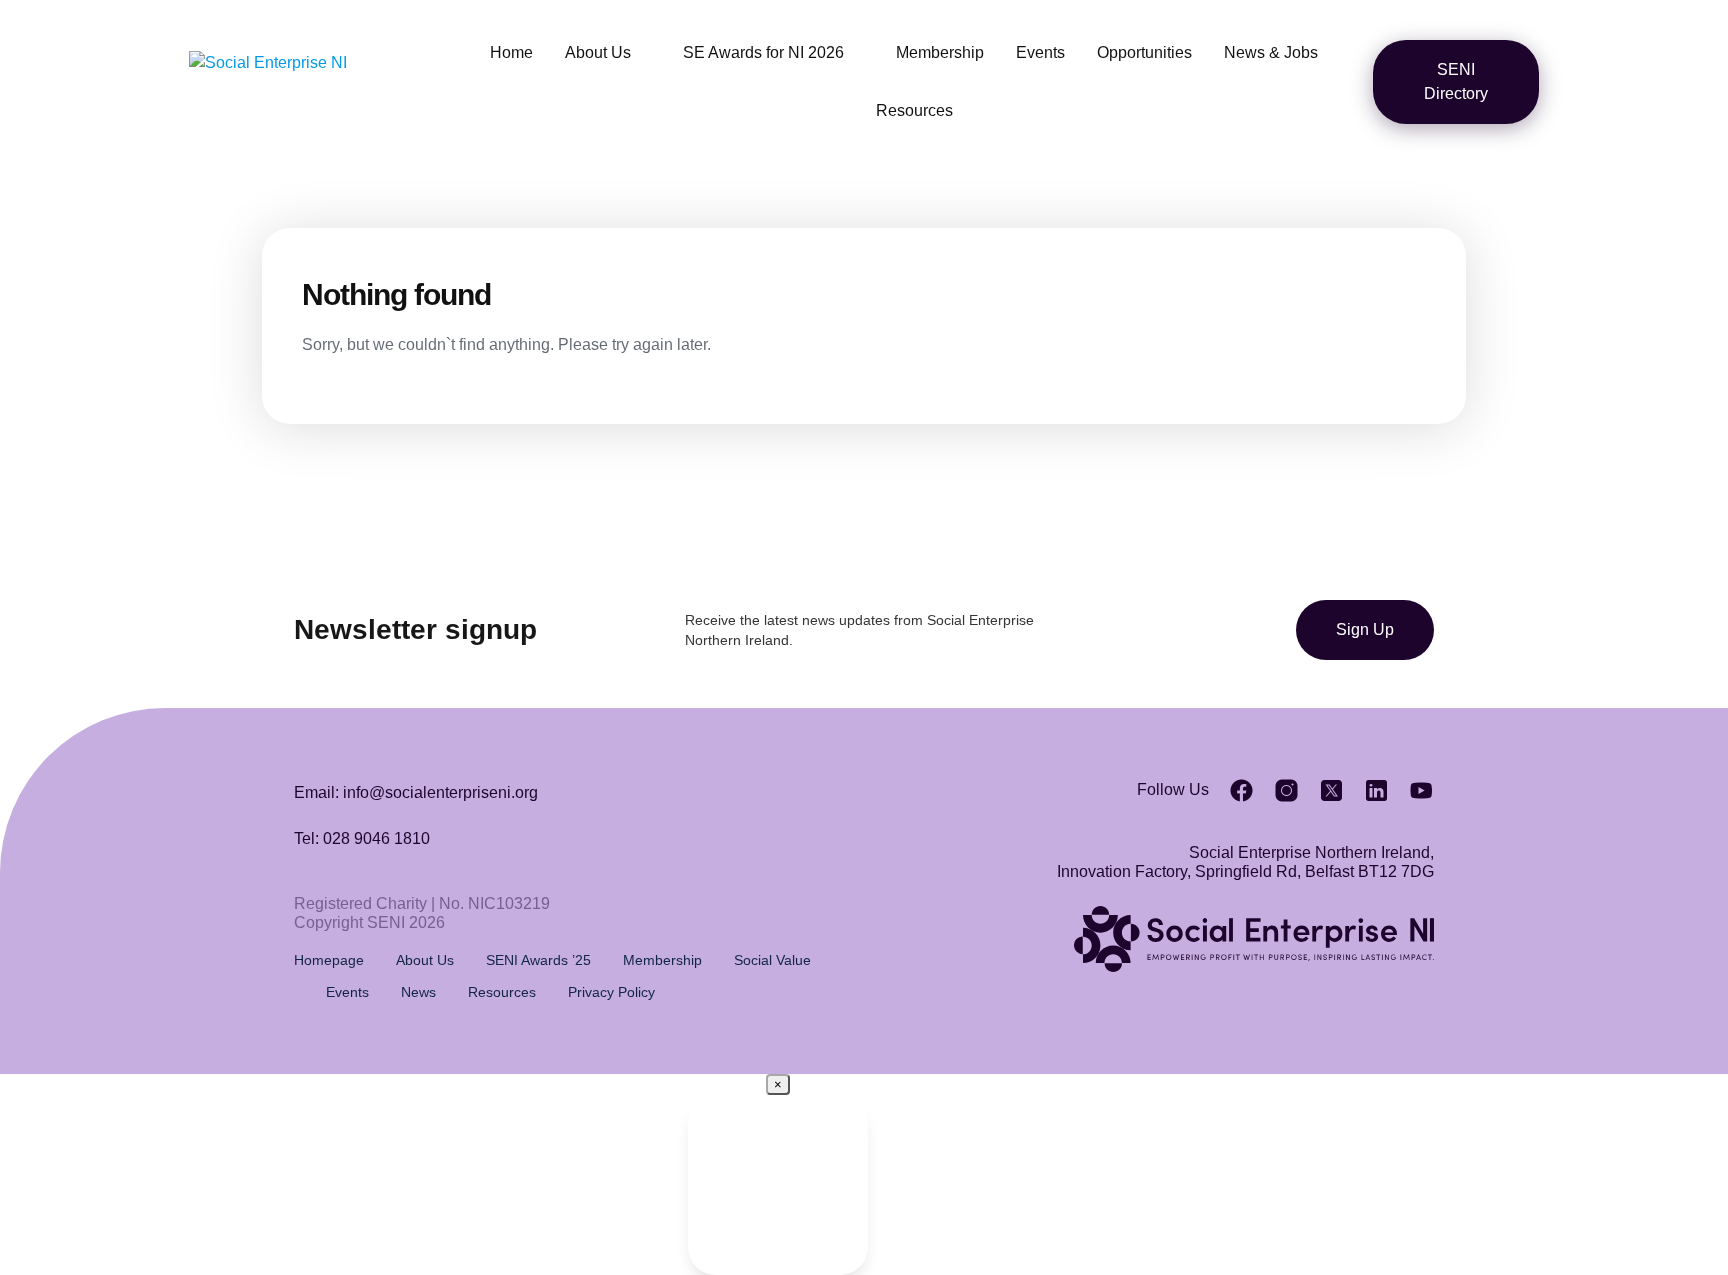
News (418, 992)
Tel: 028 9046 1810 (362, 838)
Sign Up (1365, 629)
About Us (598, 52)
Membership (940, 52)
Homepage (329, 960)
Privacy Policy (611, 992)
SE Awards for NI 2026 (763, 52)
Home (511, 52)
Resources (914, 110)
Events (1040, 52)
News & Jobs (1271, 52)
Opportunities (1144, 52)
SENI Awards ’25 (538, 960)
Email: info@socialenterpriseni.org (416, 792)
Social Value (772, 960)
